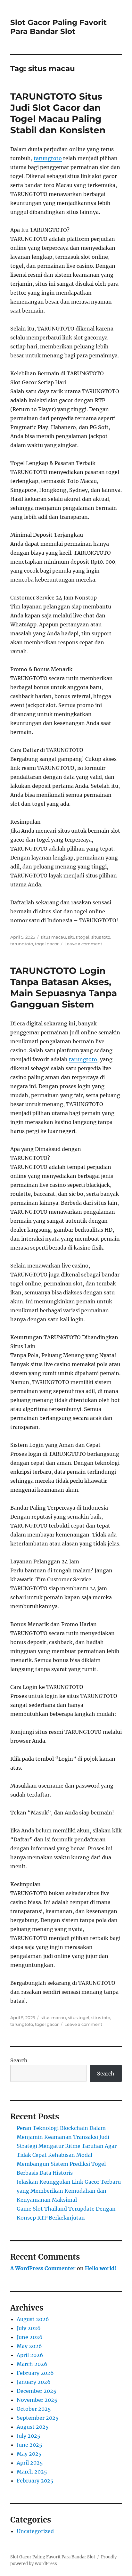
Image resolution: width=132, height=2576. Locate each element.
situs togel (79, 937)
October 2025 (34, 2409)
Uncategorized (35, 2531)
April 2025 (30, 2463)
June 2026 (30, 2337)
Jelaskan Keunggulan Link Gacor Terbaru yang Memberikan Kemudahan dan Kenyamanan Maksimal (69, 2191)
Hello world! (101, 2268)
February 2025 (35, 2481)
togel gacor (47, 944)
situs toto (101, 937)
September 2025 (38, 2418)
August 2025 (33, 2427)
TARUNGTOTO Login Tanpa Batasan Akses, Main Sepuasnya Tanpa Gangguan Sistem (64, 987)
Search (19, 2060)
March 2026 (32, 2364)
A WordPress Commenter (43, 2268)
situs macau (53, 937)
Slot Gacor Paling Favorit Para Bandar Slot (58, 27)
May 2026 (29, 2346)
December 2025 (37, 2391)
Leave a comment (83, 944)
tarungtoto (48, 158)
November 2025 (37, 2400)
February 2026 (35, 2373)
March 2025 (32, 2472)
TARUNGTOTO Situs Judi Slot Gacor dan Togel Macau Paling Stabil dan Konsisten (58, 113)
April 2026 (30, 2355)
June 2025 (29, 2445)
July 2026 (29, 2328)
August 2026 (33, 2319)
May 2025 (29, 2454)
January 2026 (34, 2382)
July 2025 (29, 2436)
